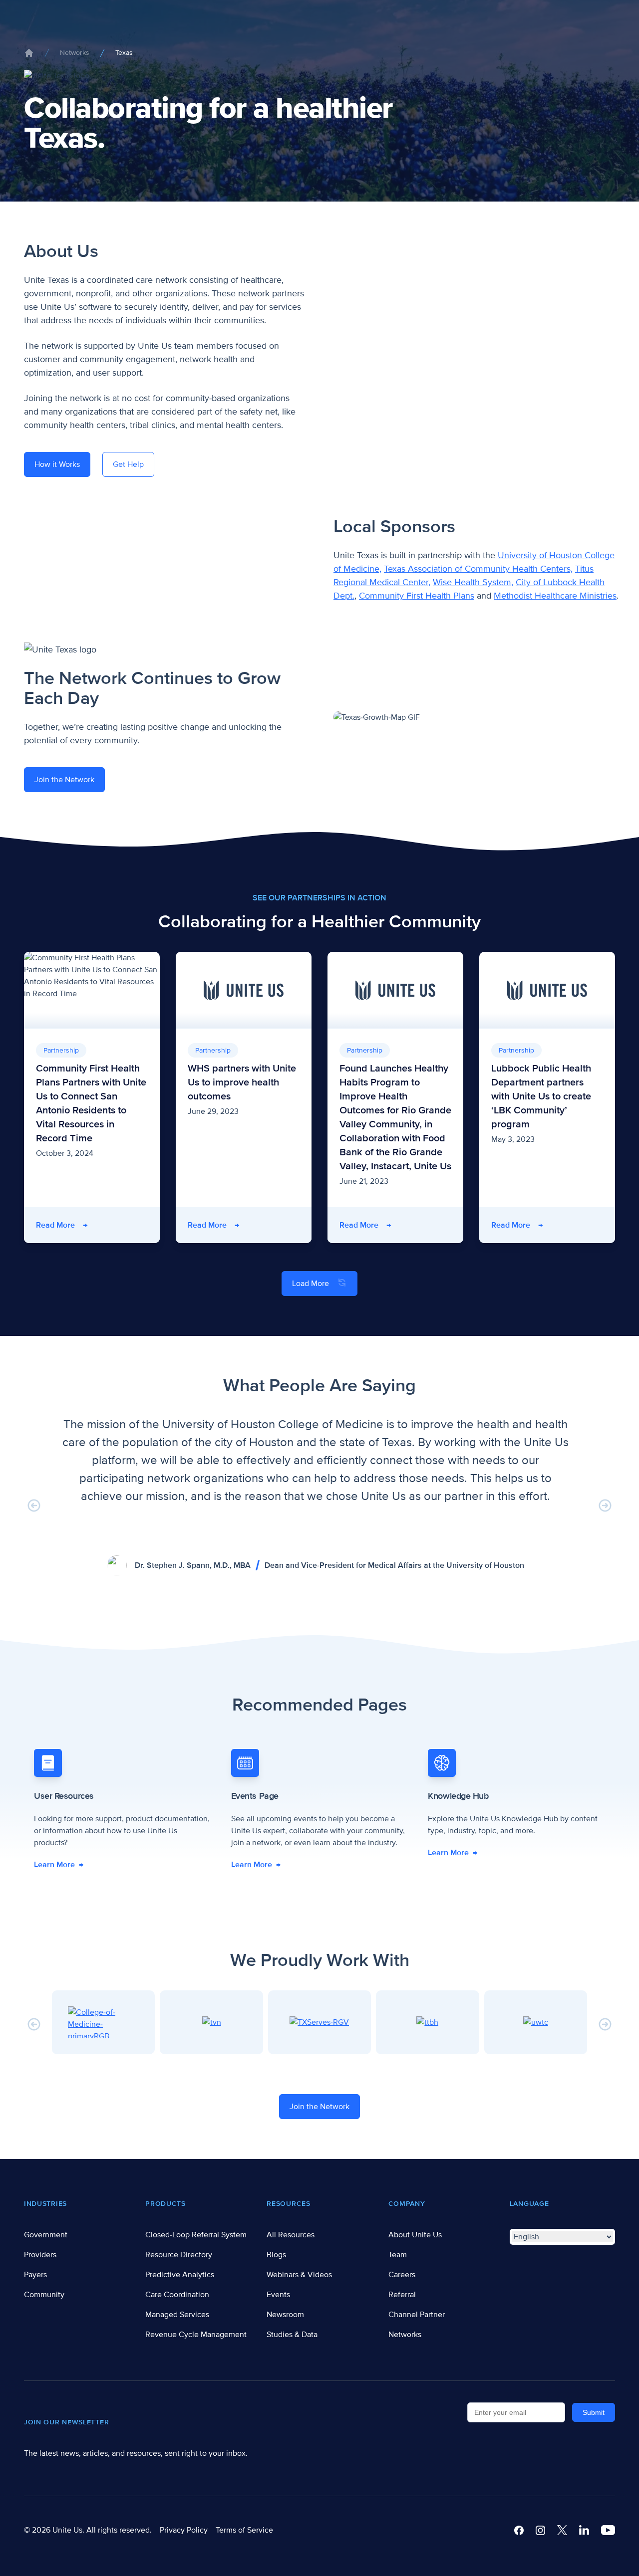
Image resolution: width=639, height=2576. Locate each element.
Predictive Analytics (180, 2275)
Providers (40, 2255)
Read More (62, 1225)
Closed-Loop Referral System (196, 2235)
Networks (75, 53)
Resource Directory (179, 2255)
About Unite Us (415, 2235)
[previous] (34, 1505)
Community (44, 2295)
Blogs (276, 2255)
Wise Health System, (473, 582)
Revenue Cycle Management (196, 2335)
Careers (402, 2275)
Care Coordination (177, 2295)
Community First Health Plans (417, 596)
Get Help (128, 464)
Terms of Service (244, 2530)
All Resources (291, 2235)
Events (278, 2295)
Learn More (59, 1865)
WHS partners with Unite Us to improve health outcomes (242, 1082)
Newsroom (285, 2315)
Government (46, 2235)
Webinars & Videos (299, 2275)
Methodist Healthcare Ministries (555, 596)
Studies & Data (292, 2335)
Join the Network (64, 780)
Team (398, 2255)
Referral (402, 2295)
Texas (124, 53)
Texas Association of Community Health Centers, (478, 569)
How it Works (57, 464)
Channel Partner (417, 2315)
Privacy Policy (184, 2530)
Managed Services (177, 2315)
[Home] (29, 53)
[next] (605, 1505)
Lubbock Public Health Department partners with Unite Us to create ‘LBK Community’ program (541, 1096)
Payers (35, 2275)
